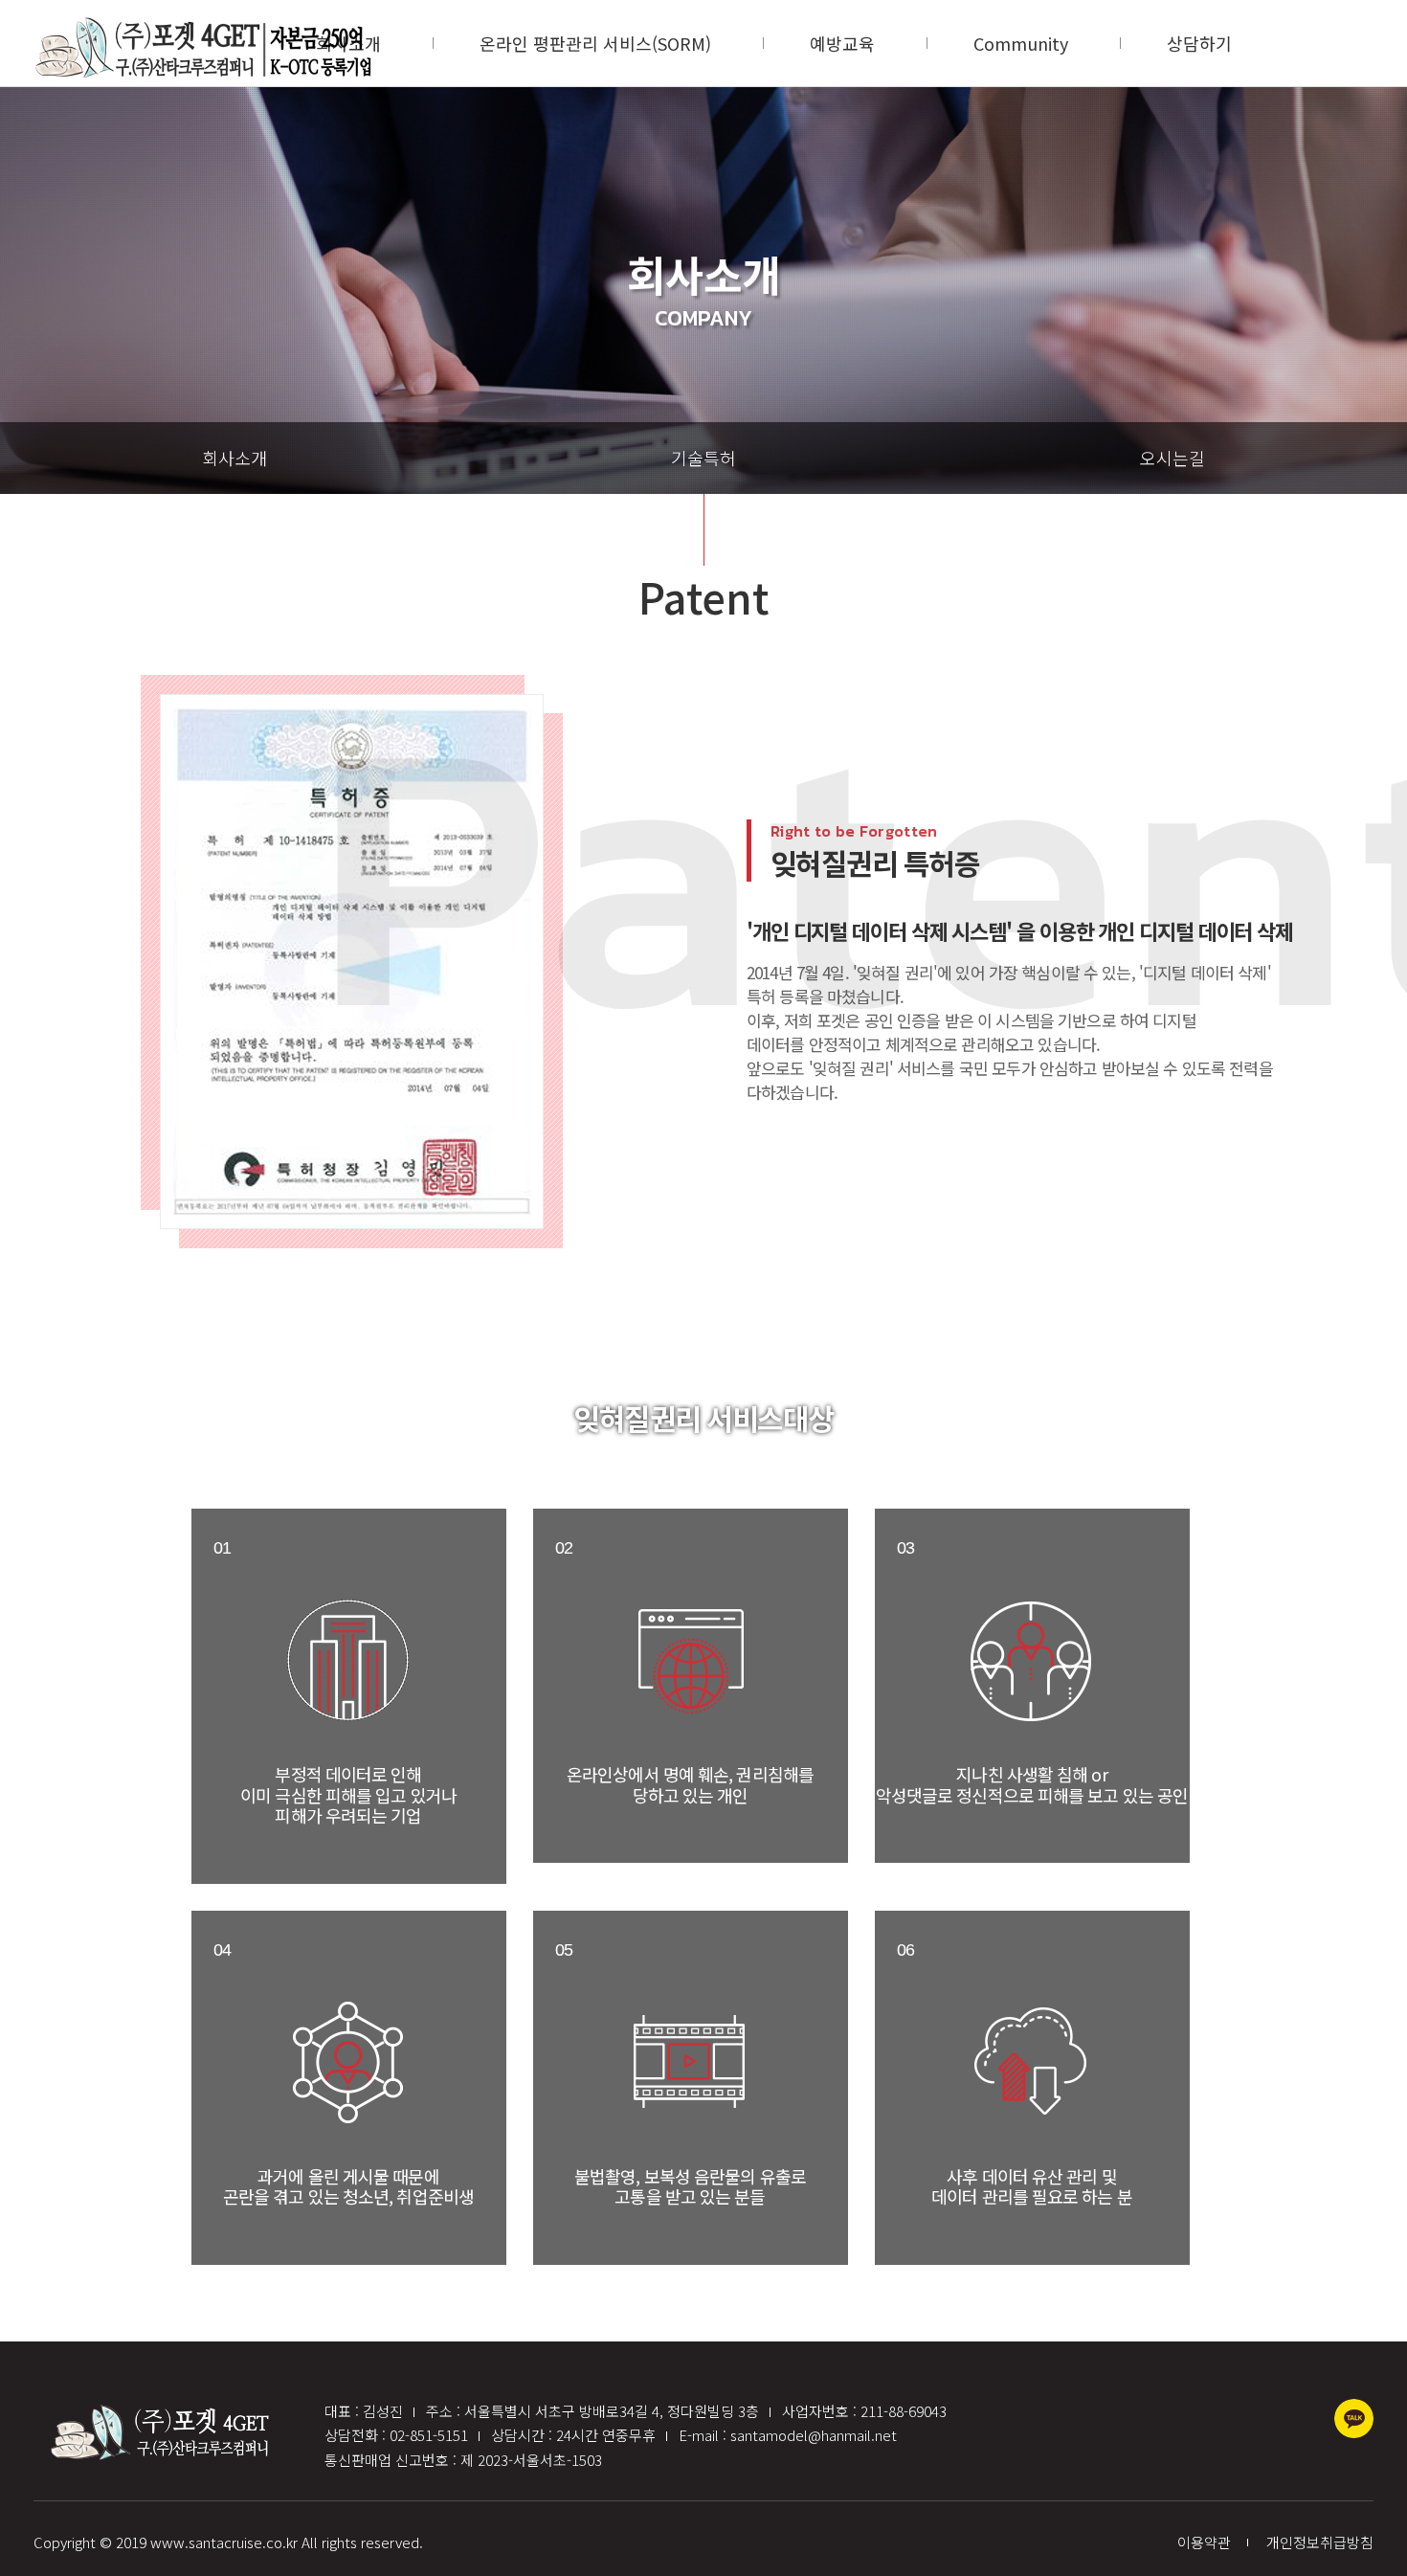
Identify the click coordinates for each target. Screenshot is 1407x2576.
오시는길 (1172, 458)
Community (1021, 43)
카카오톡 (1354, 2419)
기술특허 (703, 458)
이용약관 (1204, 2542)
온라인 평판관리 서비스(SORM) (595, 43)
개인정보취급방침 (1320, 2542)
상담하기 (1199, 43)
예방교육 (842, 43)
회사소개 (234, 458)
